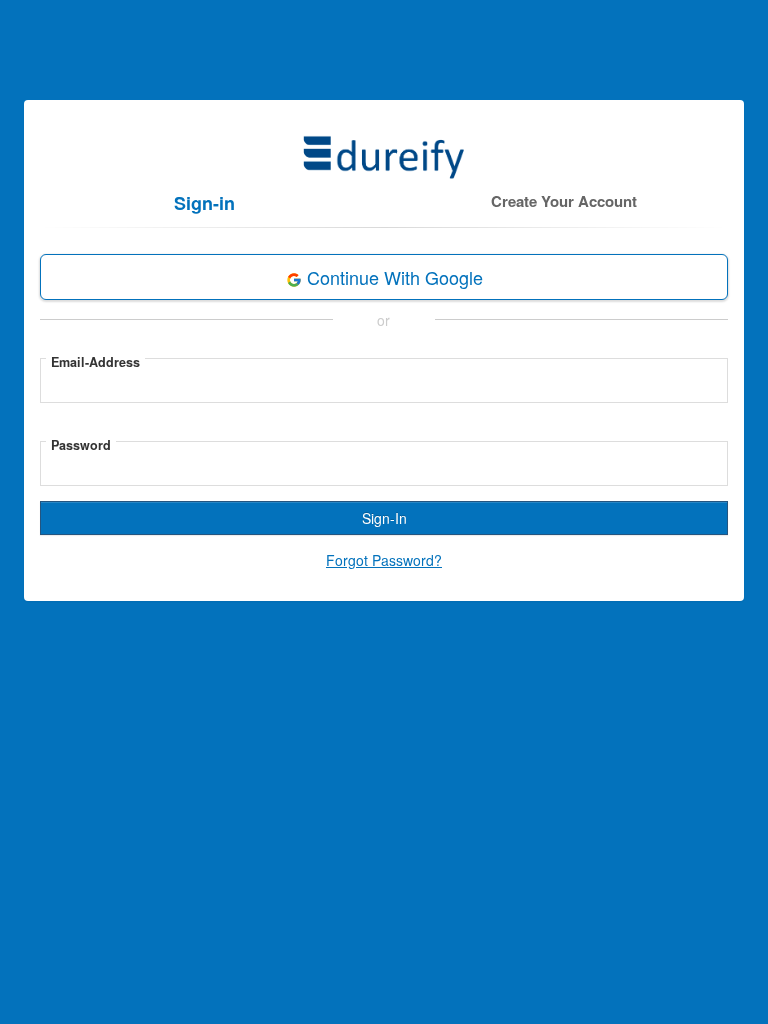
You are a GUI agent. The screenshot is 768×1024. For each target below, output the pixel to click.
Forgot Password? (384, 560)
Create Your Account (564, 201)
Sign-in (204, 203)
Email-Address (95, 362)
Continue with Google (392, 277)
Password (81, 445)
